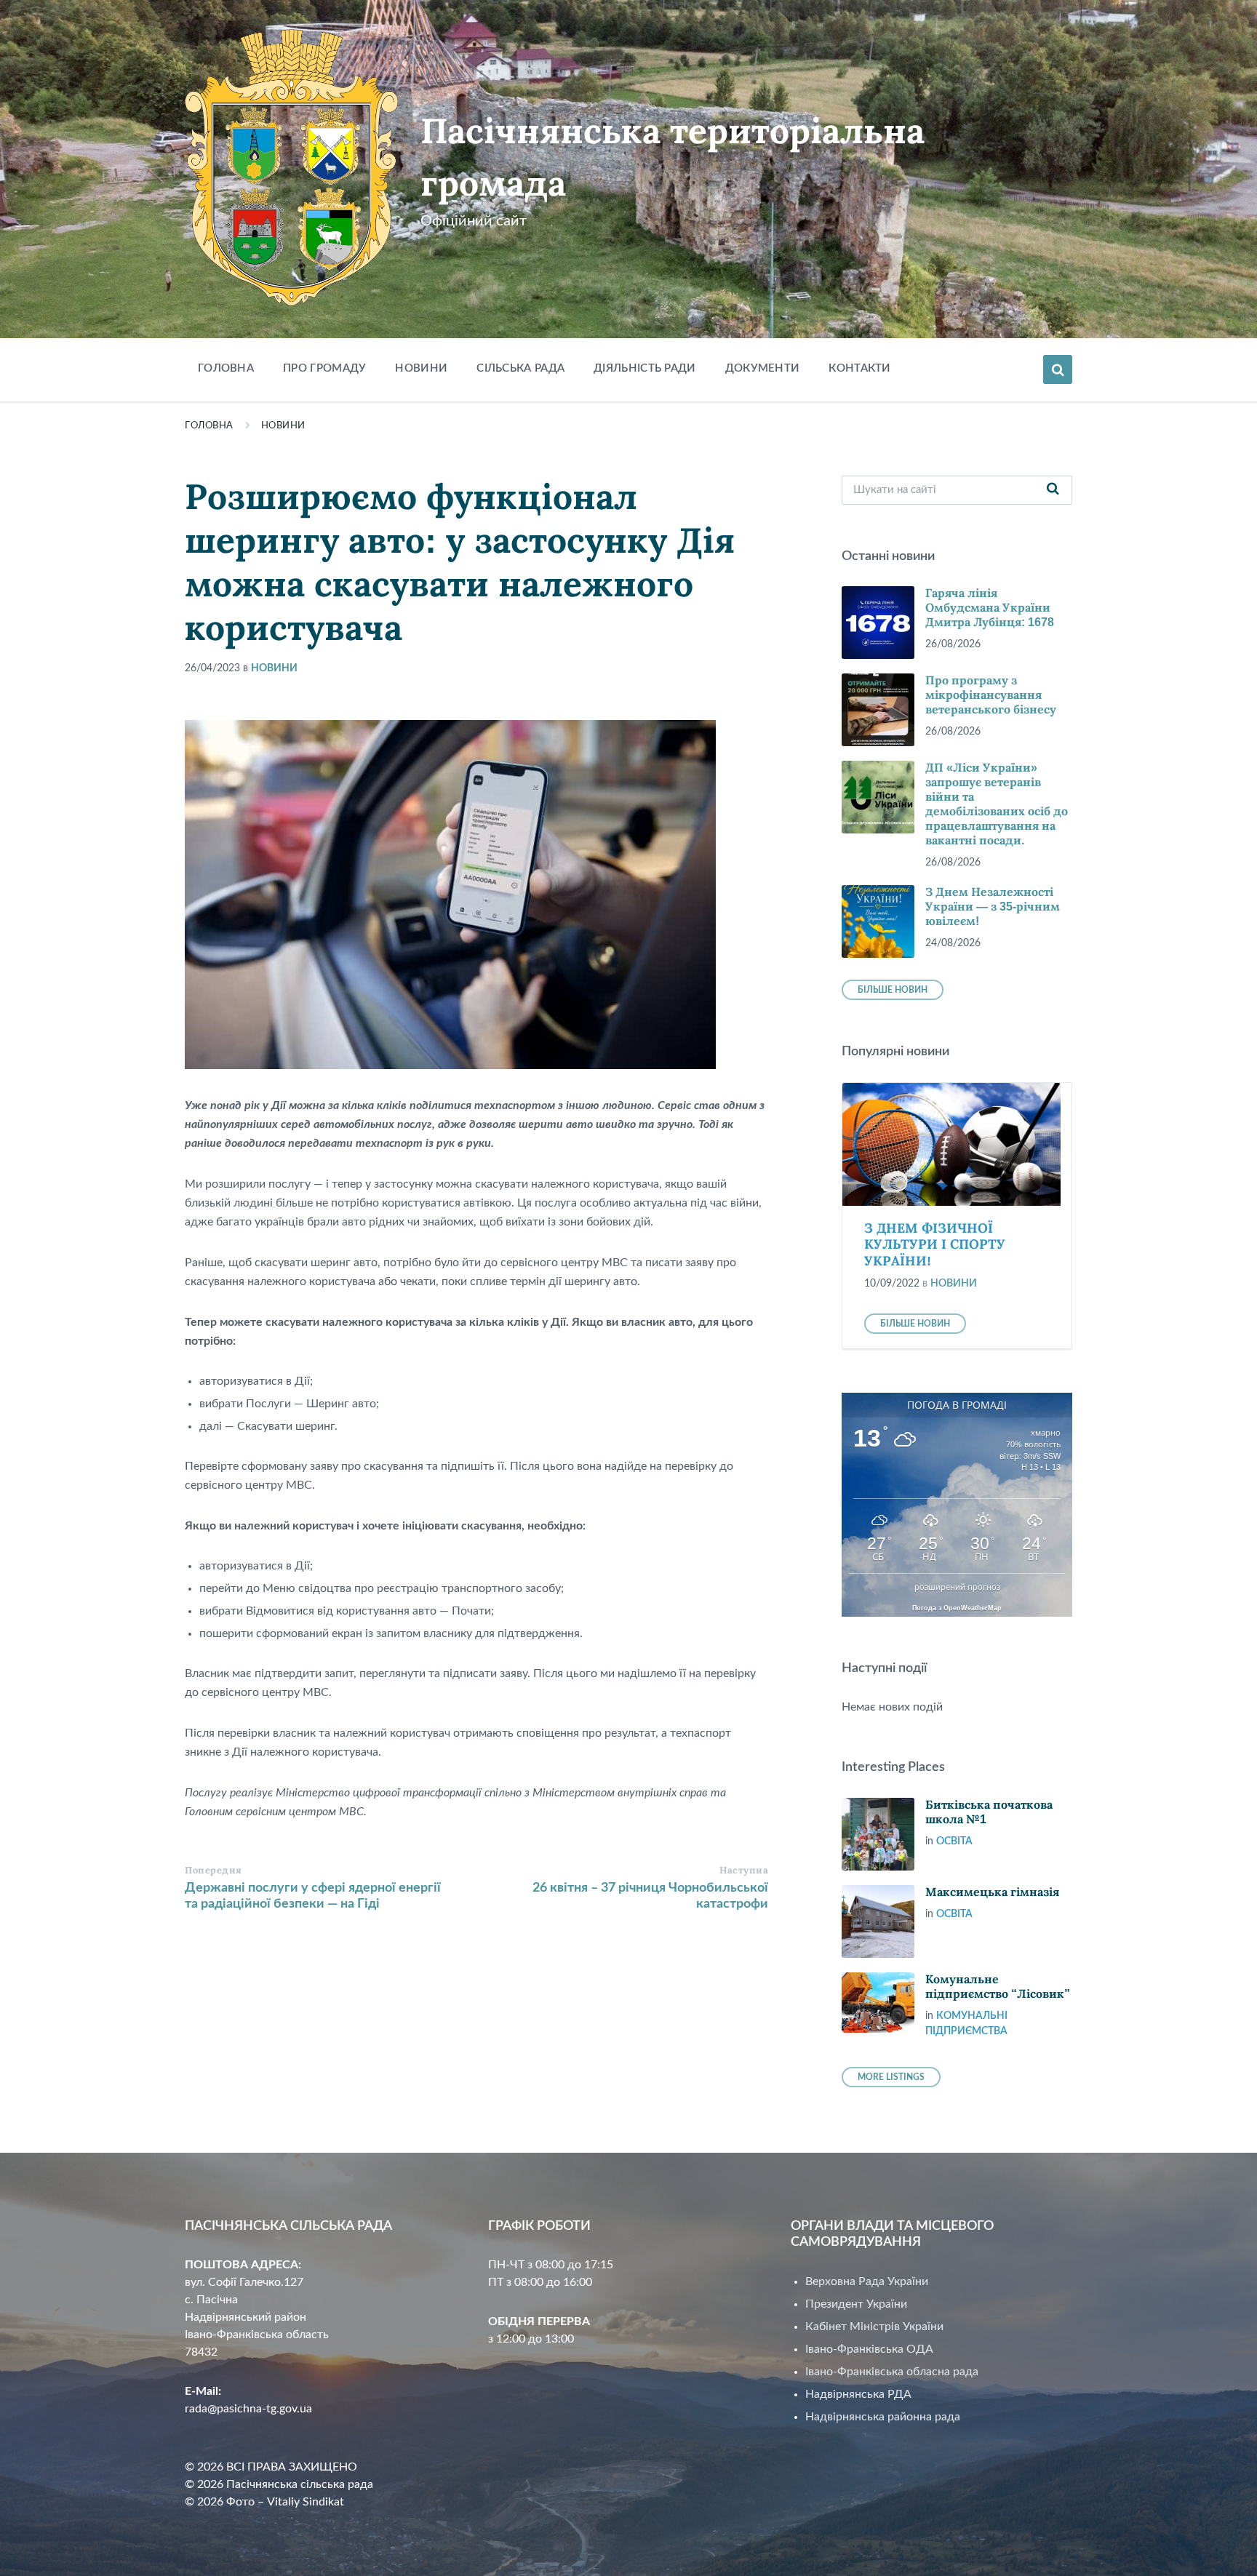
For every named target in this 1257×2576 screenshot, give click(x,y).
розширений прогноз (957, 1587)
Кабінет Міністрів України (874, 2327)
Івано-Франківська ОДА (869, 2349)
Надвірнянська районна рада (883, 2417)
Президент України (856, 2304)
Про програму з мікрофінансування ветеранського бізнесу (991, 695)
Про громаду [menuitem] (324, 368)
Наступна (744, 1870)
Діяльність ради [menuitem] (645, 368)
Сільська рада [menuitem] (520, 368)
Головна (209, 426)
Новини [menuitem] (421, 368)
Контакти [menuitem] (859, 368)
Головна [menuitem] (226, 368)
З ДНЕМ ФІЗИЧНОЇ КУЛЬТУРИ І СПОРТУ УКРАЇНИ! (935, 1245)
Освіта (954, 1841)
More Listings (891, 2077)
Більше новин (893, 990)
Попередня (214, 1870)
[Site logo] (292, 303)
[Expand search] (1058, 369)
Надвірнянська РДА (858, 2394)
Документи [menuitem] (763, 368)
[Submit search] (1053, 490)
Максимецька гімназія (992, 1892)
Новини (283, 426)
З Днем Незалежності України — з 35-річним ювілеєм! (993, 907)
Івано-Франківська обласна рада (892, 2372)
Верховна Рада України (867, 2281)
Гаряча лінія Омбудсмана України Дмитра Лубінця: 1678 (990, 608)
